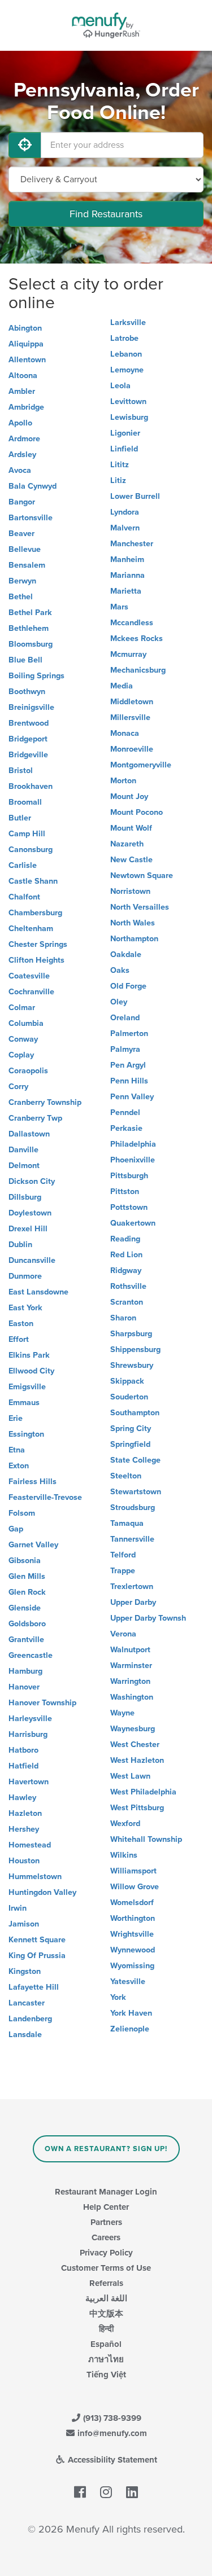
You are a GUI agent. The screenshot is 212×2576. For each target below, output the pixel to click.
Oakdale (126, 955)
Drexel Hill (28, 1229)
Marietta (126, 591)
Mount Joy (129, 797)
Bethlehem (29, 628)
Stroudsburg (133, 1508)
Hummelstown (35, 1877)
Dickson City (32, 1181)
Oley (119, 1002)
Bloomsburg (31, 644)
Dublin (20, 1245)
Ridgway (126, 1271)
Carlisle (23, 865)
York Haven (131, 2013)
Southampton (135, 1413)
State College (135, 1460)
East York (25, 1308)
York (118, 1997)
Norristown (130, 891)
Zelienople (130, 2029)
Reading (125, 1239)
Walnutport (130, 1650)
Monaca (125, 733)
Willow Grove (135, 1887)
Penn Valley (132, 1097)
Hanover (24, 1687)
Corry (18, 1087)
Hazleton (25, 1813)
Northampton (134, 939)
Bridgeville (28, 755)
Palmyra (125, 1049)
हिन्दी (106, 2329)
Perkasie (126, 1128)
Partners (106, 2222)
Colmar (22, 1008)
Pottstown (129, 1207)
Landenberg (30, 2019)
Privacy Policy (106, 2253)
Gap (16, 1529)
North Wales (133, 923)
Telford (123, 1555)
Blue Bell (25, 660)
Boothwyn (27, 692)
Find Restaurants (106, 214)
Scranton (127, 1302)
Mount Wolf (131, 828)
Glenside (25, 1608)
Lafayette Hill (34, 1987)
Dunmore (25, 1276)
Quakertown (133, 1223)
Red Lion (126, 1255)
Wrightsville (132, 1934)
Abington (25, 328)
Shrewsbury (132, 1365)
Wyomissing (132, 1966)
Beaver (21, 534)
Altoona (23, 376)
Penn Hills (129, 1081)
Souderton (129, 1397)
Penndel (125, 1113)
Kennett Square (37, 1940)
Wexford (125, 1824)
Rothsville (128, 1286)
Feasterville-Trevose (45, 1497)
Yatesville (128, 1982)
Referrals (106, 2283)
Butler (20, 818)
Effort (19, 1339)
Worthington (133, 1918)
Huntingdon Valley (42, 1892)
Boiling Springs (36, 676)
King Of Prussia (37, 1956)
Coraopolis (28, 1071)
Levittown (128, 401)
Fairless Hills (33, 1482)
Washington (132, 1697)
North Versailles (140, 907)
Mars (119, 607)
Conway (23, 1039)
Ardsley (22, 455)
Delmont (24, 1166)
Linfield (124, 449)
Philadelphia (133, 1144)
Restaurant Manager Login (106, 2192)
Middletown (132, 702)
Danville (23, 1150)
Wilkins (124, 1855)
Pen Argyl (128, 1065)
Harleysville (30, 1719)
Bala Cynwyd (33, 486)
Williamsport (133, 1871)
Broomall (25, 802)
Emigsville (27, 1387)
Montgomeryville (141, 765)
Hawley (22, 1798)
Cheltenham (31, 929)
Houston (24, 1861)
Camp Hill (27, 834)
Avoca (20, 470)
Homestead (30, 1845)
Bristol (21, 771)
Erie (16, 1418)
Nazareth (127, 844)
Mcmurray (128, 654)
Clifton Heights (36, 960)
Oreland (125, 1018)
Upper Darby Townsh (148, 1618)
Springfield (130, 1444)
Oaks (120, 970)
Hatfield (23, 1766)
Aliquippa (26, 344)
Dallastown (29, 1134)
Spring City (131, 1429)
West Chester (135, 1745)
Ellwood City (31, 1371)
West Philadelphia (143, 1792)
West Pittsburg (137, 1808)
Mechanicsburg (138, 670)
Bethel (21, 597)
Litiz (118, 480)
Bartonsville (31, 518)
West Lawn (130, 1776)
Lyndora (125, 512)
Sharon (123, 1318)
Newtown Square (142, 876)
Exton (19, 1466)
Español (106, 2344)
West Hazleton (137, 1760)
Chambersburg (35, 913)
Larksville (128, 322)
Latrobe (124, 338)
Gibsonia (25, 1561)
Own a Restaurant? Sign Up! (106, 2149)
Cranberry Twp (35, 1118)
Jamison (24, 1924)
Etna (17, 1450)
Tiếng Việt (106, 2375)
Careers (106, 2237)
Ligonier (125, 433)
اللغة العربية (106, 2298)
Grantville (26, 1640)
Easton (21, 1324)
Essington (26, 1434)
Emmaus (24, 1403)
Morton (123, 781)
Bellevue (25, 549)
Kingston (25, 1971)
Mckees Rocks (137, 638)
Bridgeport (28, 739)
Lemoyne (127, 370)
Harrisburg (28, 1734)
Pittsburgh (129, 1176)
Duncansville (32, 1260)
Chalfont (24, 897)
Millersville (130, 717)
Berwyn (22, 581)
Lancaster (27, 2003)
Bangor (22, 502)
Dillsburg (25, 1197)
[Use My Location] (25, 145)
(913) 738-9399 (111, 2418)
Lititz (120, 465)
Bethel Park (30, 613)
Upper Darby (133, 1602)
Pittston (125, 1192)
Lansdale (25, 2035)
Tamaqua (127, 1523)
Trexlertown (132, 1587)
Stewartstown (136, 1492)
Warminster (131, 1666)
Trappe (123, 1571)
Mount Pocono (137, 812)
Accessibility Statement (111, 2460)
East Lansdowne (38, 1292)
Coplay (21, 1055)
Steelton (126, 1476)
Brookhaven (31, 786)
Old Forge (128, 986)
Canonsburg (31, 850)
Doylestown (30, 1213)
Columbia (26, 1023)
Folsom (22, 1513)
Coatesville (29, 976)
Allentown (27, 360)
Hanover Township (42, 1703)
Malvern (125, 528)
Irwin (18, 1908)
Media (122, 686)
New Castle (131, 860)
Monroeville (132, 749)
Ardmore (24, 439)
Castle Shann (33, 881)
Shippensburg (135, 1350)
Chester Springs (38, 944)
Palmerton (129, 1034)
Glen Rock (27, 1592)
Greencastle (31, 1655)
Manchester (132, 544)
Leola (120, 386)
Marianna (127, 575)
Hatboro (23, 1750)
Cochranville (31, 992)
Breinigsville (31, 707)
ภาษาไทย (106, 2359)
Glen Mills (27, 1576)
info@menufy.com (111, 2433)
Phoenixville (133, 1160)
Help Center (106, 2207)
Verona (123, 1634)
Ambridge (26, 407)
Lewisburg (129, 417)
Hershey (24, 1829)
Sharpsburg (131, 1334)
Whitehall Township (146, 1839)
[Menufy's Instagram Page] (106, 2492)
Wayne (122, 1713)
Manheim (127, 559)
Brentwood (29, 723)
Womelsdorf (132, 1903)
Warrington (130, 1681)
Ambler (22, 391)
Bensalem (27, 565)
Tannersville (132, 1539)
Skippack (127, 1381)
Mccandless (132, 623)
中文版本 (106, 2314)
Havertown (29, 1782)
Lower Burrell (135, 496)
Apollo (20, 423)
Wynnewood (133, 1950)
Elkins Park (29, 1355)
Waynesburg (133, 1729)
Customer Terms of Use (106, 2268)
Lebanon (126, 354)
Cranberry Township (45, 1102)
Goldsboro (27, 1624)
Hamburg (25, 1671)
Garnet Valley (33, 1545)
